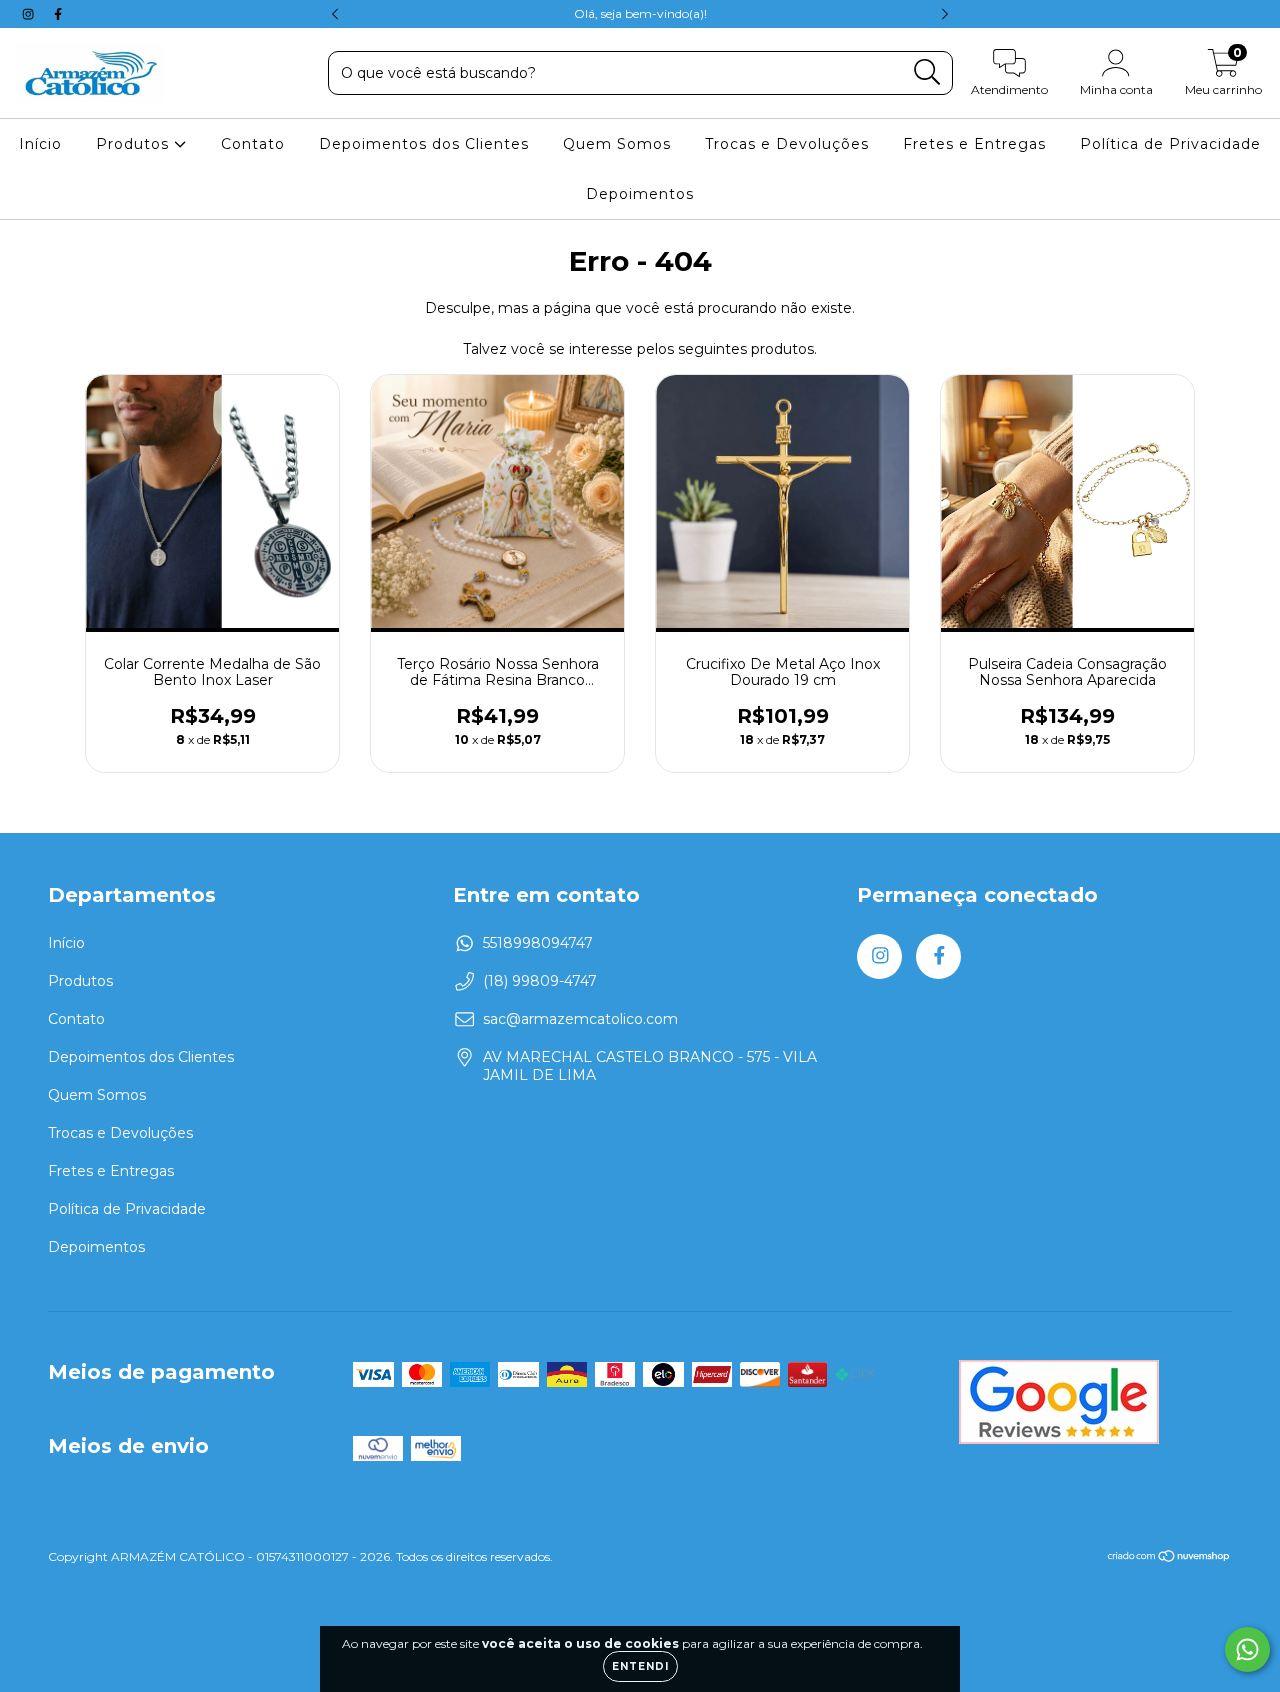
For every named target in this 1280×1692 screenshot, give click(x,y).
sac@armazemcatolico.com (580, 1019)
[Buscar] (927, 72)
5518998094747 (538, 943)
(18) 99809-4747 (540, 981)
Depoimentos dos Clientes (424, 144)
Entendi (640, 1666)
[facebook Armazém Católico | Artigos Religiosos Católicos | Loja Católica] (58, 14)
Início (40, 144)
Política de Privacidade (1170, 144)
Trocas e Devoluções (787, 144)
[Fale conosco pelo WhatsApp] (1247, 1649)
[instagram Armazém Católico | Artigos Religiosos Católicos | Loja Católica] (30, 14)
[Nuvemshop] (1169, 1558)
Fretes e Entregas (974, 144)
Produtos (135, 144)
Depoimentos (640, 194)
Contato (253, 144)
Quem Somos (617, 144)
